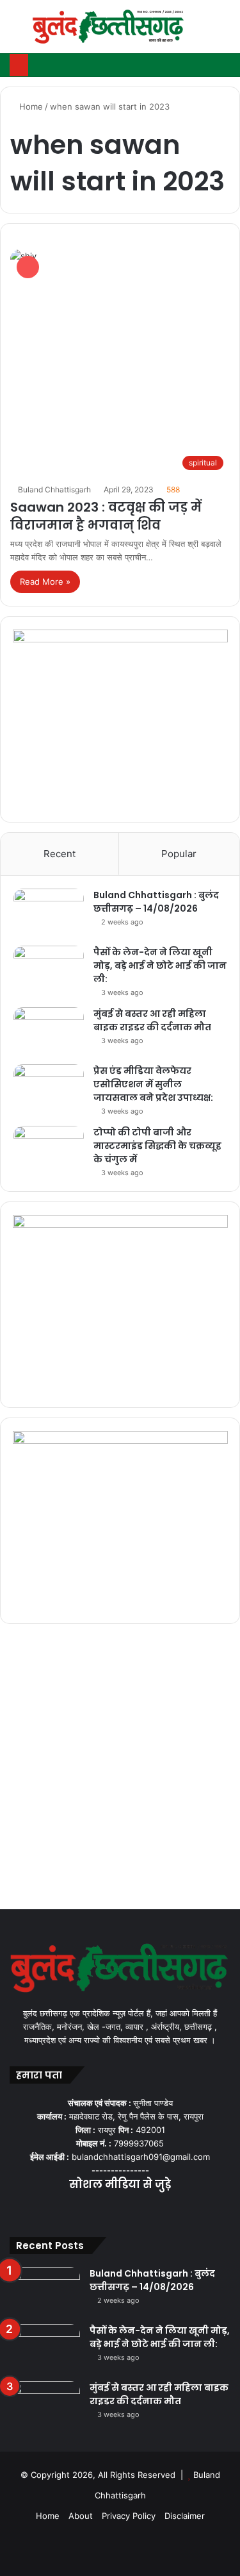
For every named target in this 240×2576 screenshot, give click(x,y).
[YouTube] (120, 2210)
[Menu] (16, 32)
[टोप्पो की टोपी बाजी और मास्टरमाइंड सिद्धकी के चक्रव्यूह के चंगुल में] (49, 1150)
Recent (60, 854)
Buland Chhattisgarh (54, 489)
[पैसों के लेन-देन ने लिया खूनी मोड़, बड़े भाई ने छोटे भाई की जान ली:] (49, 970)
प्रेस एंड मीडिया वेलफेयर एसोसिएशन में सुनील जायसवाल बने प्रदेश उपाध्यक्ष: (153, 1084)
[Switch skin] (202, 32)
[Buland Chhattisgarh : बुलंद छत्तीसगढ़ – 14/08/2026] (49, 913)
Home (30, 106)
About (81, 2516)
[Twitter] (105, 2210)
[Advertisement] (120, 1770)
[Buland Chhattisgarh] (109, 27)
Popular (179, 854)
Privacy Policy (129, 2516)
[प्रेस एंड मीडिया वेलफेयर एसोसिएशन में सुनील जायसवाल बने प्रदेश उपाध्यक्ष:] (49, 1088)
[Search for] (224, 32)
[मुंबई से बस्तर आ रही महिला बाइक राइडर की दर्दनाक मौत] (49, 1031)
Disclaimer (185, 2516)
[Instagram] (136, 2210)
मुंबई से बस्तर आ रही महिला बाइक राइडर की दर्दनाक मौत (152, 1020)
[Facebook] (90, 2210)
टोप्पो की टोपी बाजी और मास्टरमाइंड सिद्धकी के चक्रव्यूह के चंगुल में (157, 1146)
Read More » (45, 581)
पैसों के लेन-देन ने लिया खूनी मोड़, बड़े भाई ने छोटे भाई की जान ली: (160, 966)
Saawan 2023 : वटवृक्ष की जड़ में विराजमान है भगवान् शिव (106, 516)
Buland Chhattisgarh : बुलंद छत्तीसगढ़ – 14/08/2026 (156, 902)
